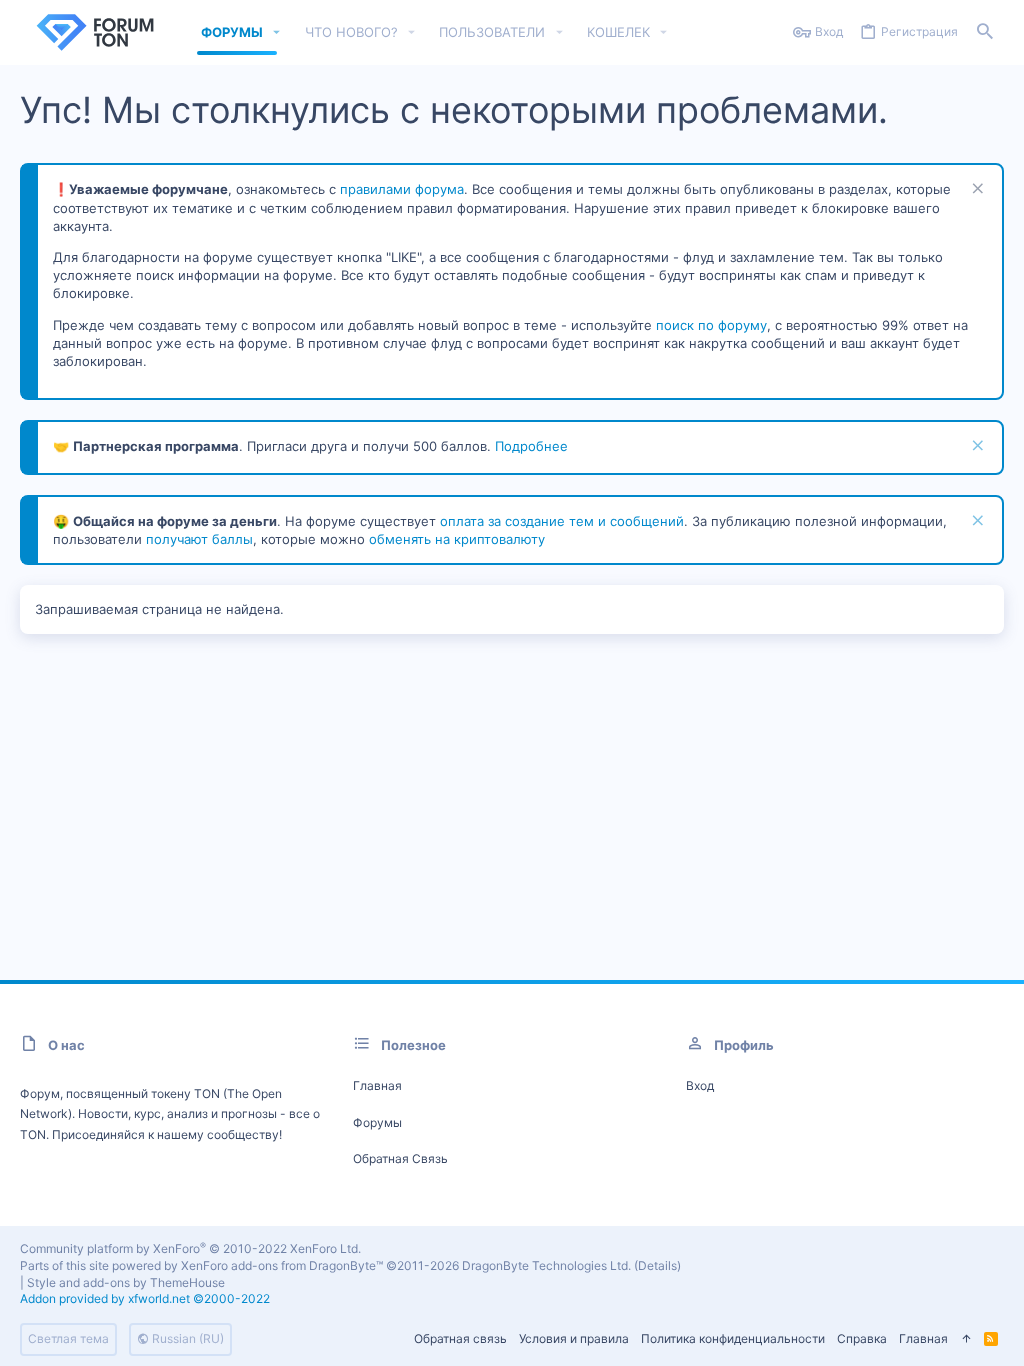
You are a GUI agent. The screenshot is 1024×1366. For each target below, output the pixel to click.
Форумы (377, 1122)
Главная (377, 1085)
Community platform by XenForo (190, 1248)
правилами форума (402, 189)
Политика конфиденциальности (733, 1338)
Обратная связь (400, 1158)
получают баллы (199, 539)
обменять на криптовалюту (457, 539)
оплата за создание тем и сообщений (562, 521)
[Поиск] (985, 32)
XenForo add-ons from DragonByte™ (282, 1265)
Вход (700, 1085)
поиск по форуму (711, 325)
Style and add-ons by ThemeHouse (126, 1282)
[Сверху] (966, 1339)
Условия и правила (574, 1338)
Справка (862, 1338)
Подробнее (531, 446)
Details (657, 1265)
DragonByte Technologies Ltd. (546, 1265)
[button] (277, 32)
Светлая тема (68, 1338)
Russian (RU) (186, 1338)
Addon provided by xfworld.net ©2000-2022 (145, 1298)
